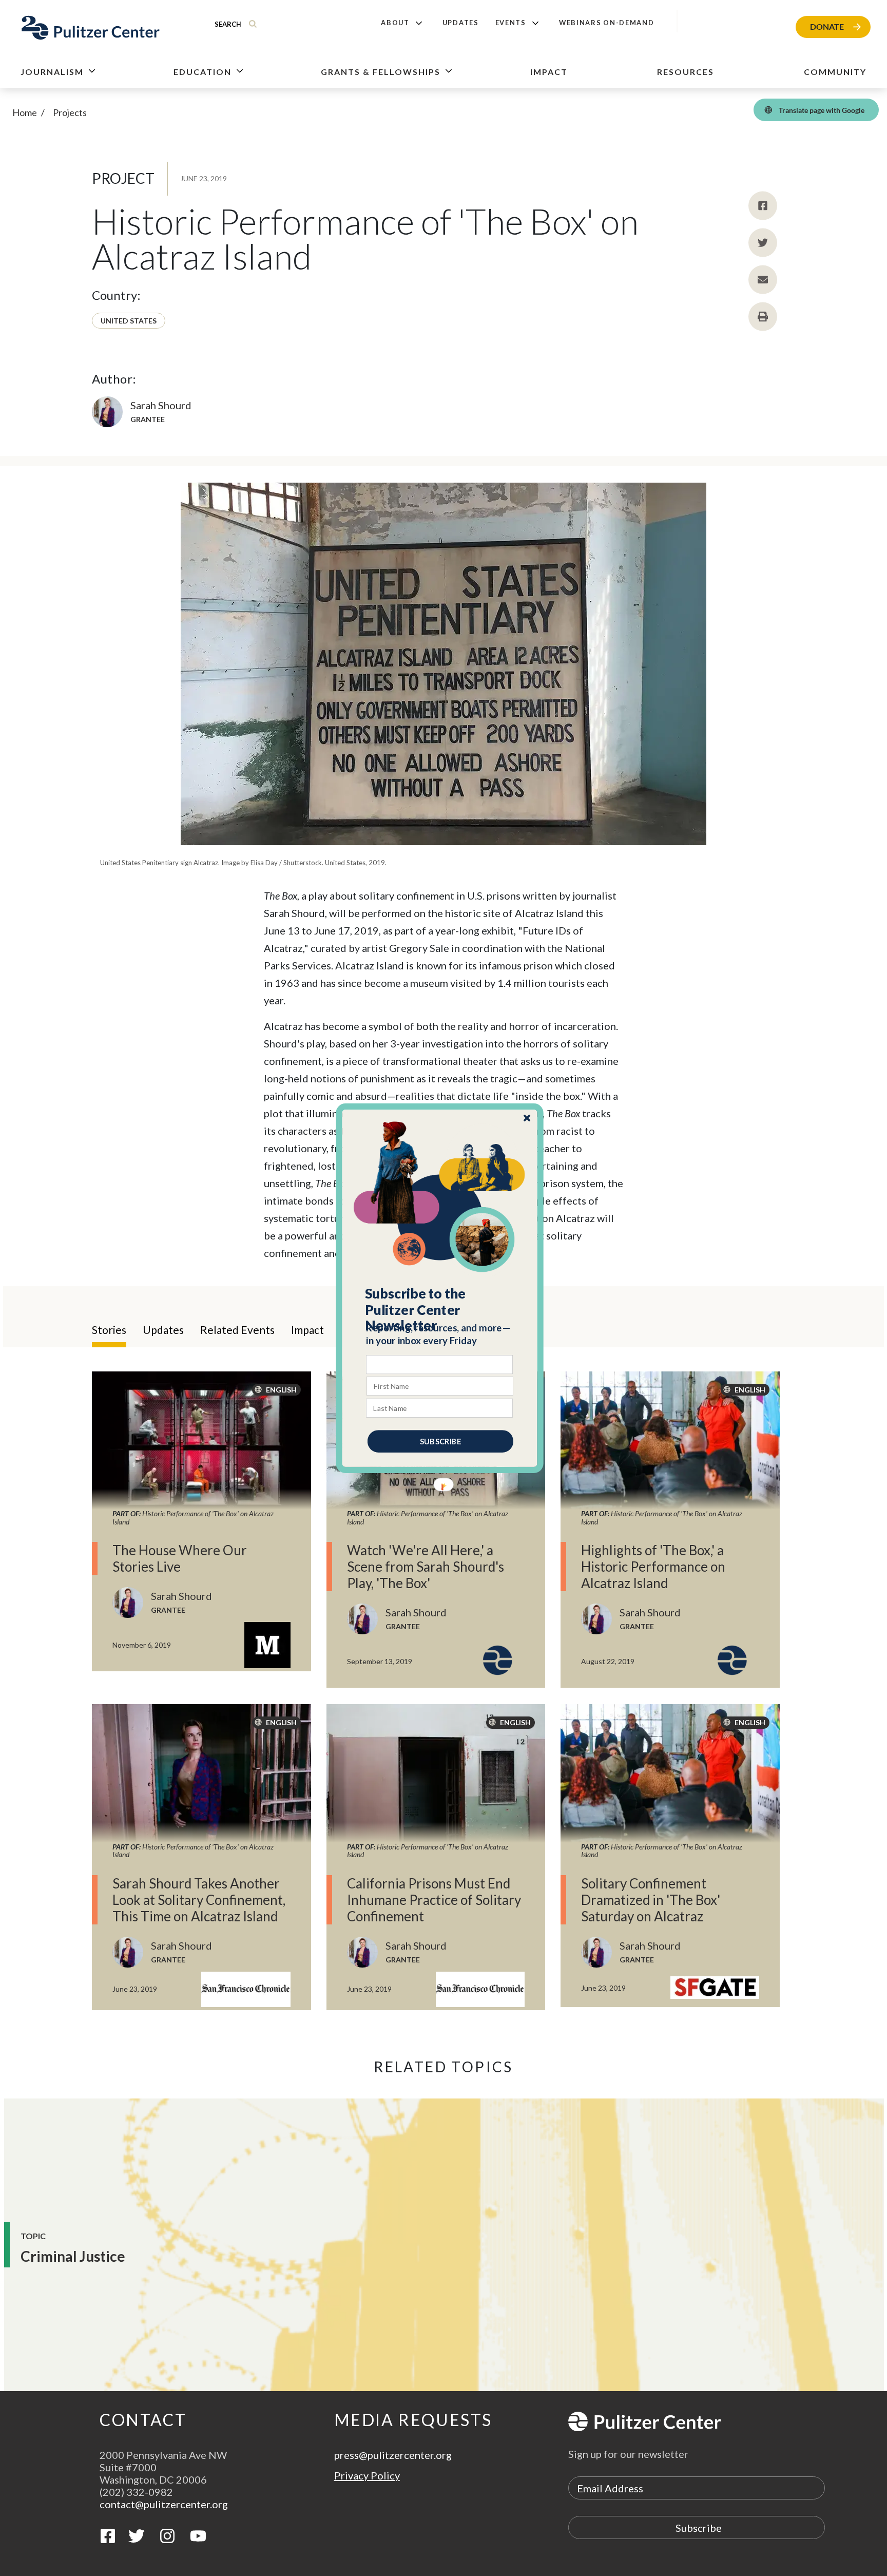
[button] (440, 1309)
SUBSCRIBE (440, 1441)
